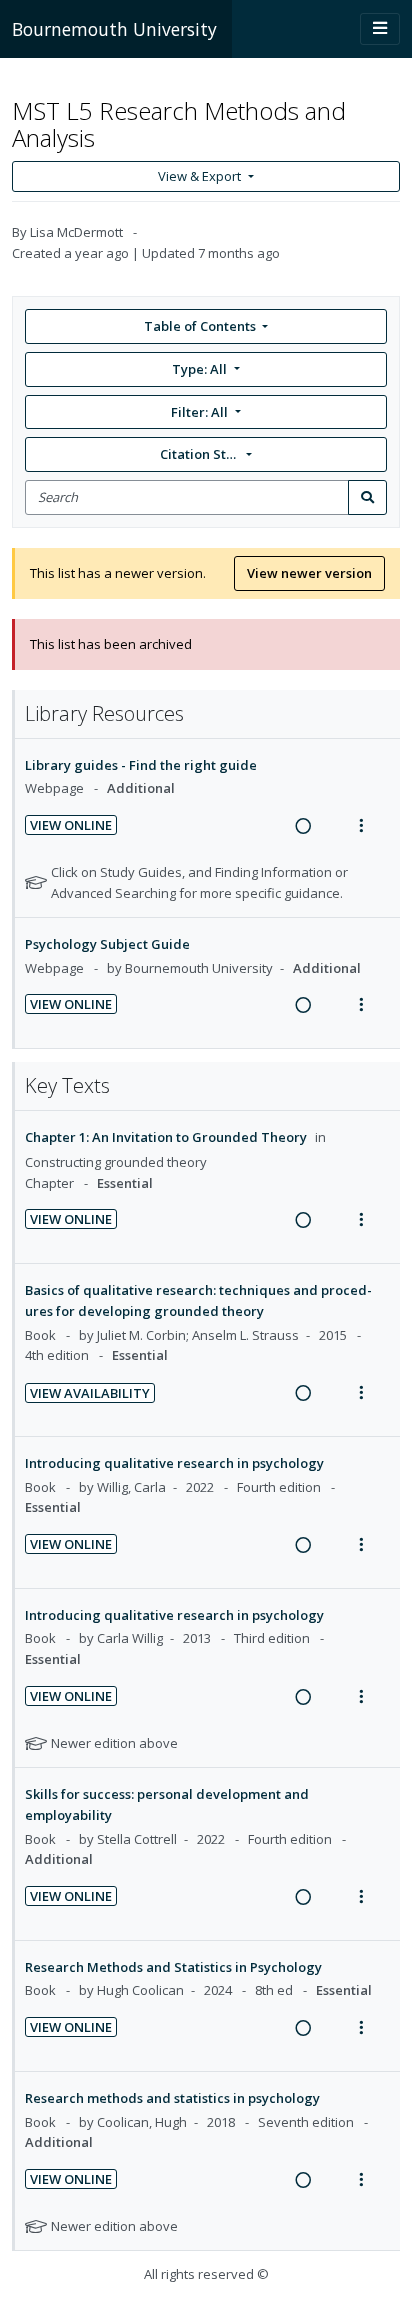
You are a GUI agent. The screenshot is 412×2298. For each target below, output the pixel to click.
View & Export (199, 176)
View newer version (309, 573)
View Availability (90, 1393)
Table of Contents (200, 326)
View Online (71, 825)
